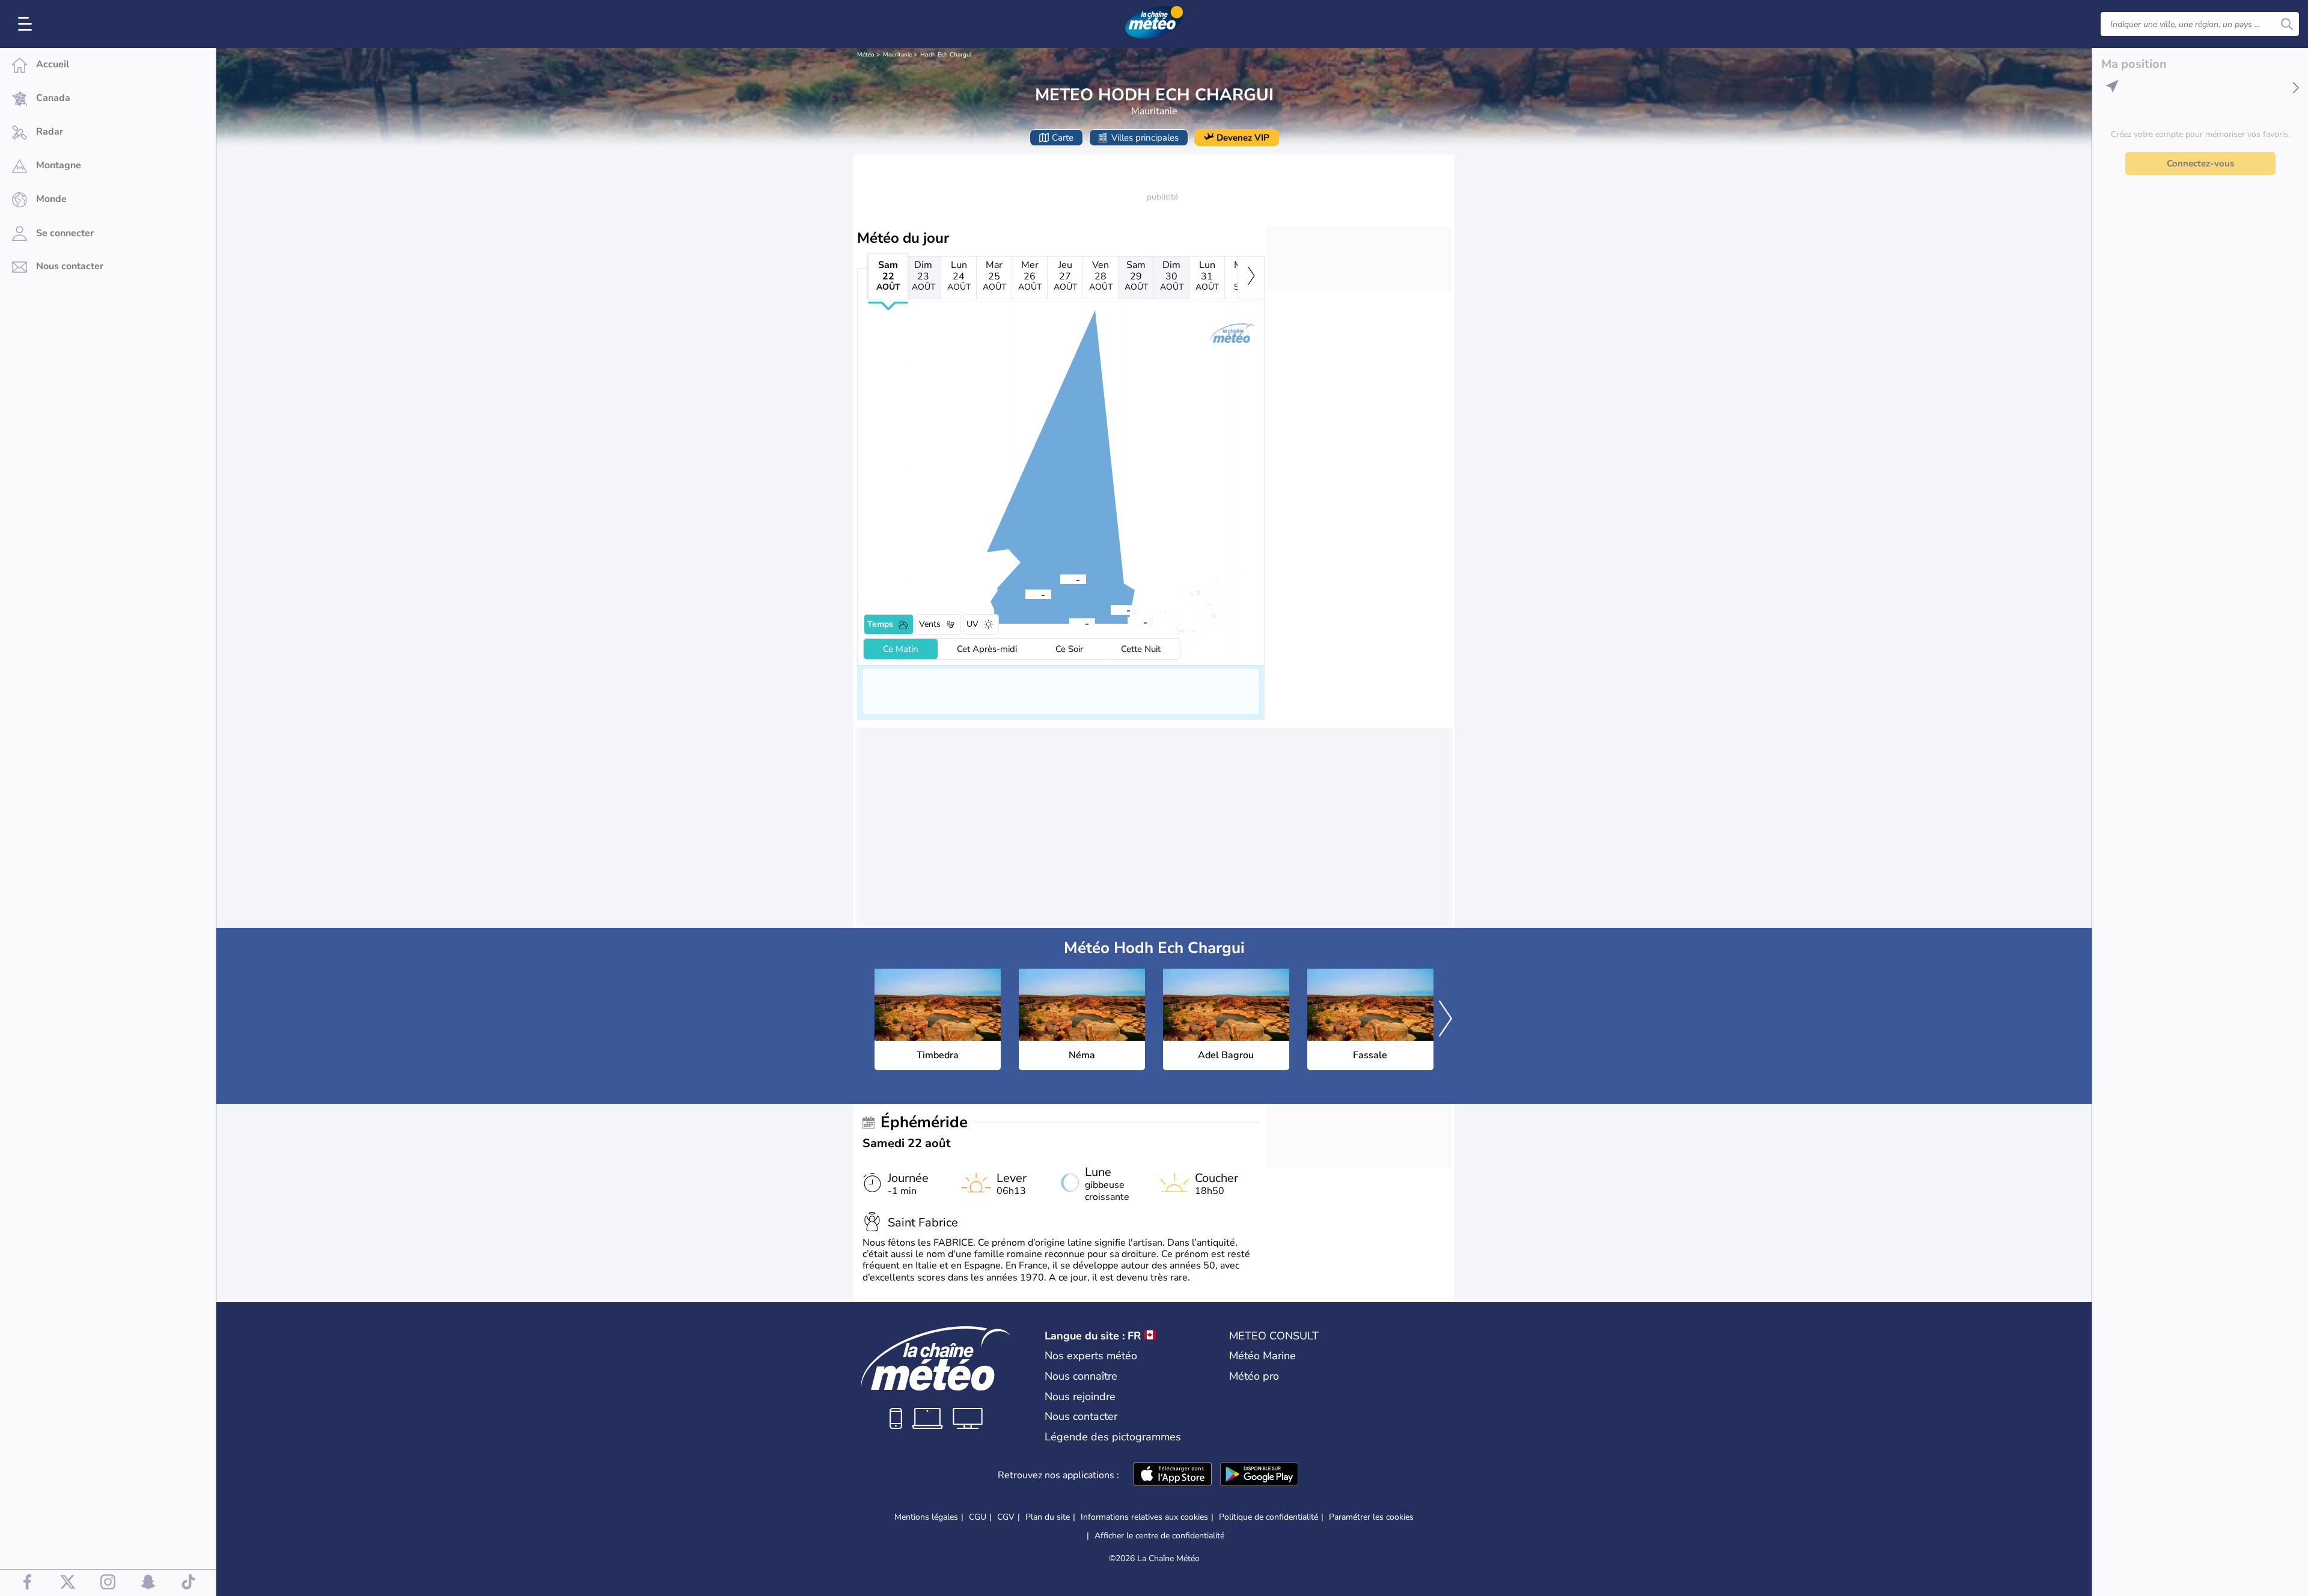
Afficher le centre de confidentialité (1159, 1536)
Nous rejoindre (1080, 1396)
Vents (930, 624)
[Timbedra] (1025, 594)
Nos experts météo (1091, 1356)
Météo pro (1254, 1376)
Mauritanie (897, 55)
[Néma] (1060, 579)
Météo (866, 55)
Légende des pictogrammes (1113, 1437)
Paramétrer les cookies (1371, 1517)
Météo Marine (1262, 1356)
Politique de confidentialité (1268, 1517)
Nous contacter (1081, 1416)
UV (972, 624)
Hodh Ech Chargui (946, 55)
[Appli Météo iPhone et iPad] (1173, 1475)
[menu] (27, 24)
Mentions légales (926, 1517)
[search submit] (2287, 24)
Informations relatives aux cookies (1144, 1517)
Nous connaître (1081, 1376)
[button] (1025, 594)
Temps (880, 624)
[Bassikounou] (1111, 609)
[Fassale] (1128, 621)
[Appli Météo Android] (1259, 1475)
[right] (1251, 278)
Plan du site (1048, 1517)
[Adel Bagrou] (1069, 623)
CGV (1006, 1517)
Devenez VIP (1243, 138)
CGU (978, 1517)
